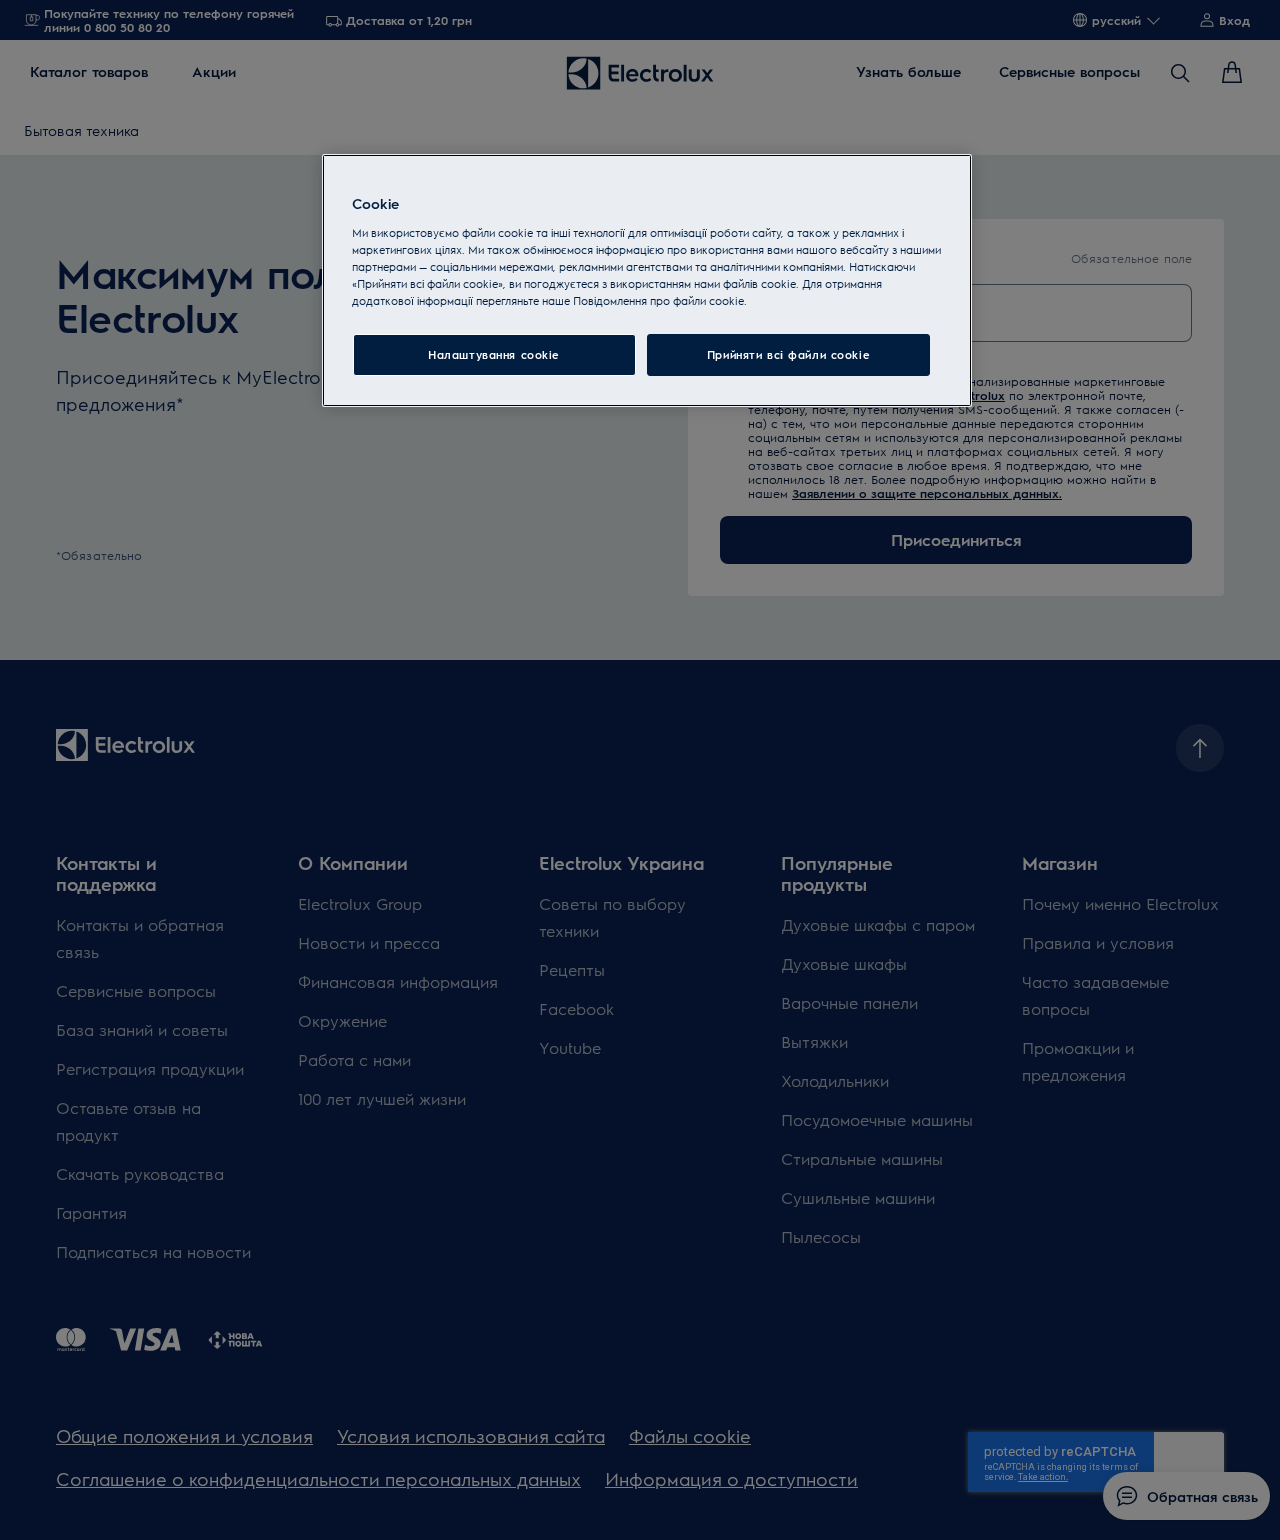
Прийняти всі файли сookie (788, 354)
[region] (647, 280)
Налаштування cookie (494, 354)
